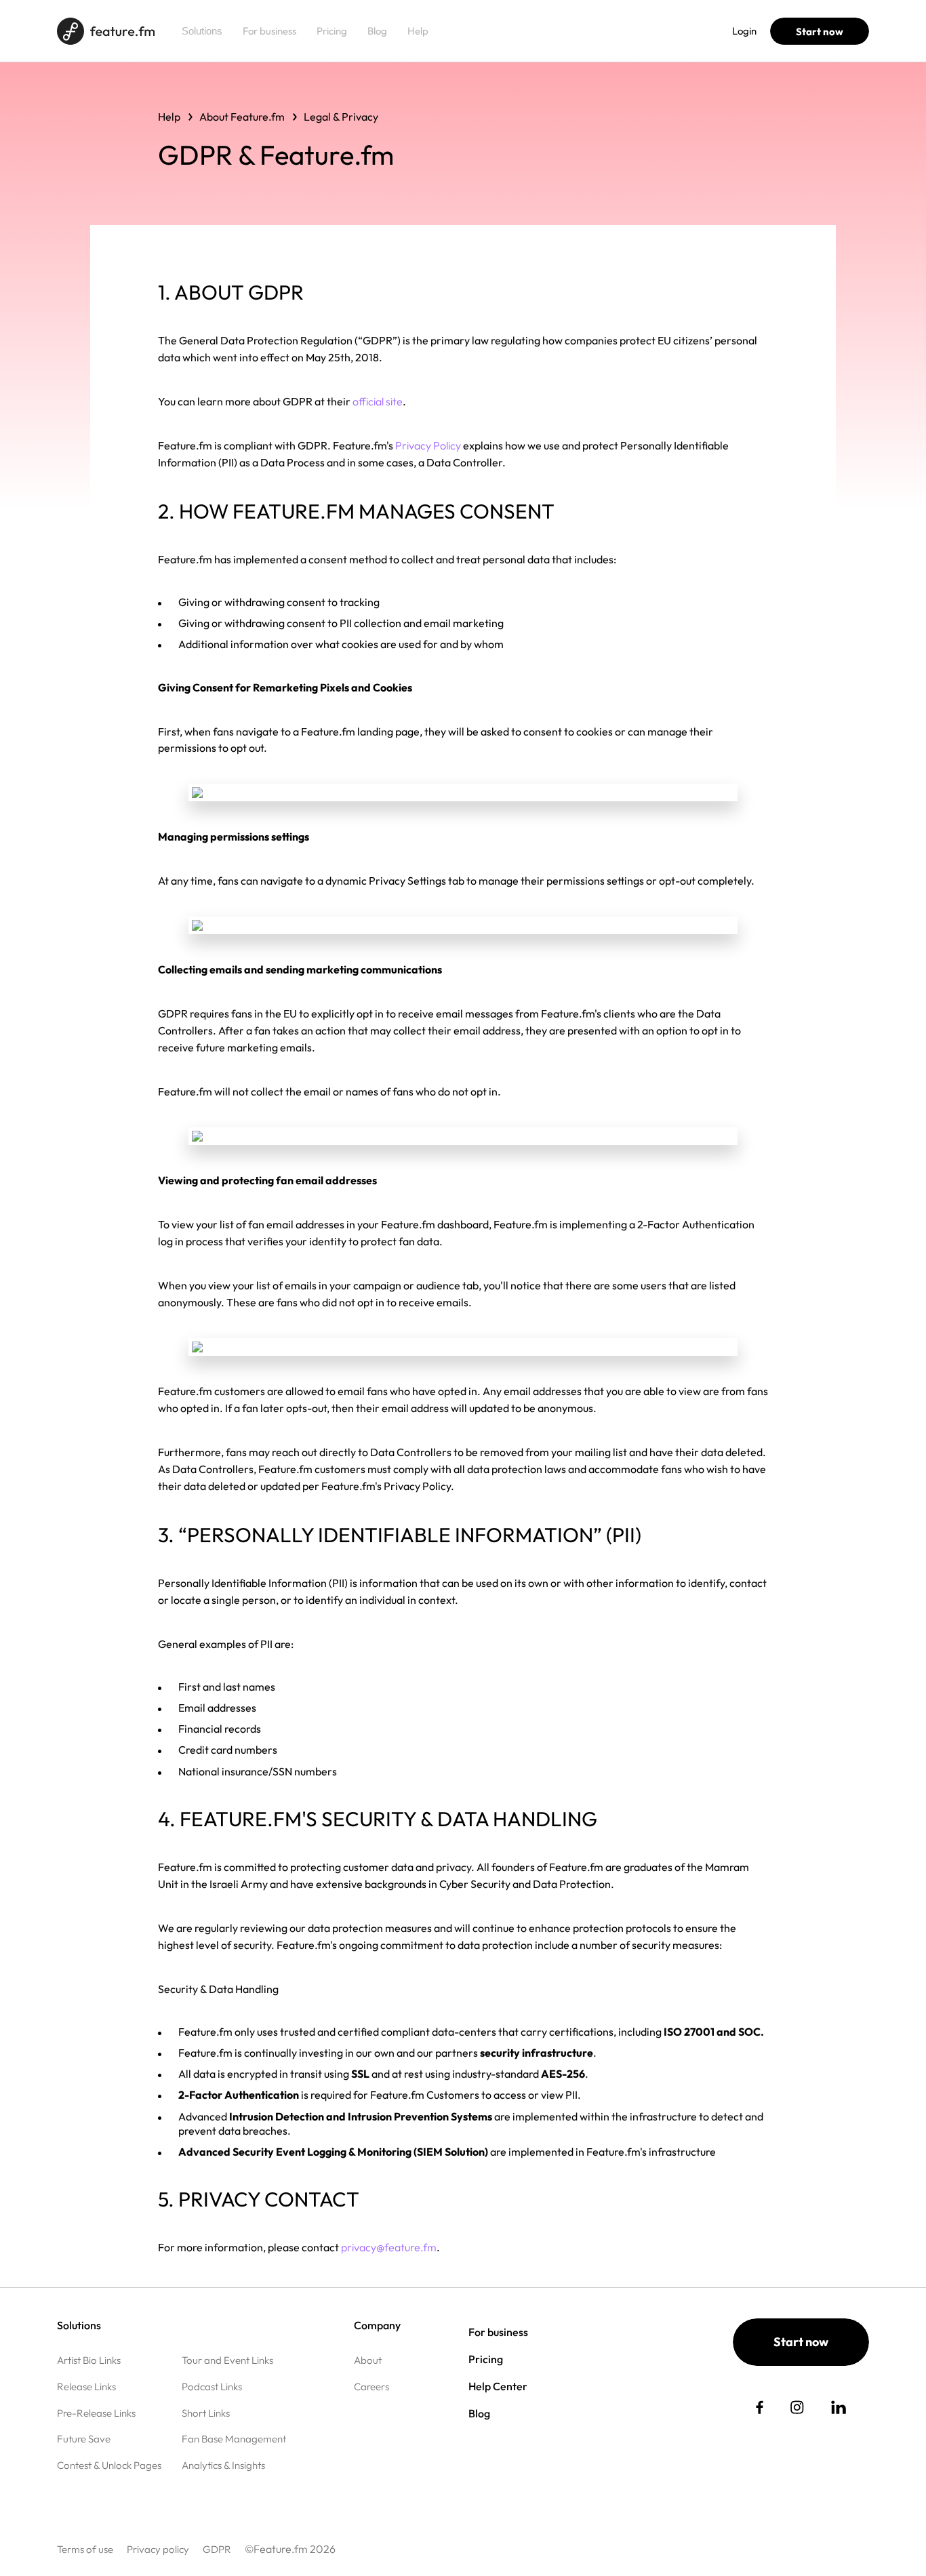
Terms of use (85, 2549)
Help (418, 31)
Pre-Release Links (96, 2413)
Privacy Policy (428, 445)
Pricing (332, 31)
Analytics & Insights (223, 2465)
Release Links (86, 2387)
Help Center (498, 2386)
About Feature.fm (242, 117)
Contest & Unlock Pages (109, 2465)
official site (378, 401)
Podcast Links (212, 2387)
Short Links (206, 2413)
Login (744, 31)
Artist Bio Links (89, 2360)
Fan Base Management (234, 2439)
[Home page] (106, 31)
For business (269, 31)
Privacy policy (158, 2549)
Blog (377, 31)
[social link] (760, 2407)
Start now (820, 32)
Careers (371, 2387)
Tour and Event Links (227, 2360)
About (368, 2360)
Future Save (84, 2439)
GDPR (217, 2549)
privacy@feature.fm (389, 2247)
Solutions (202, 31)
